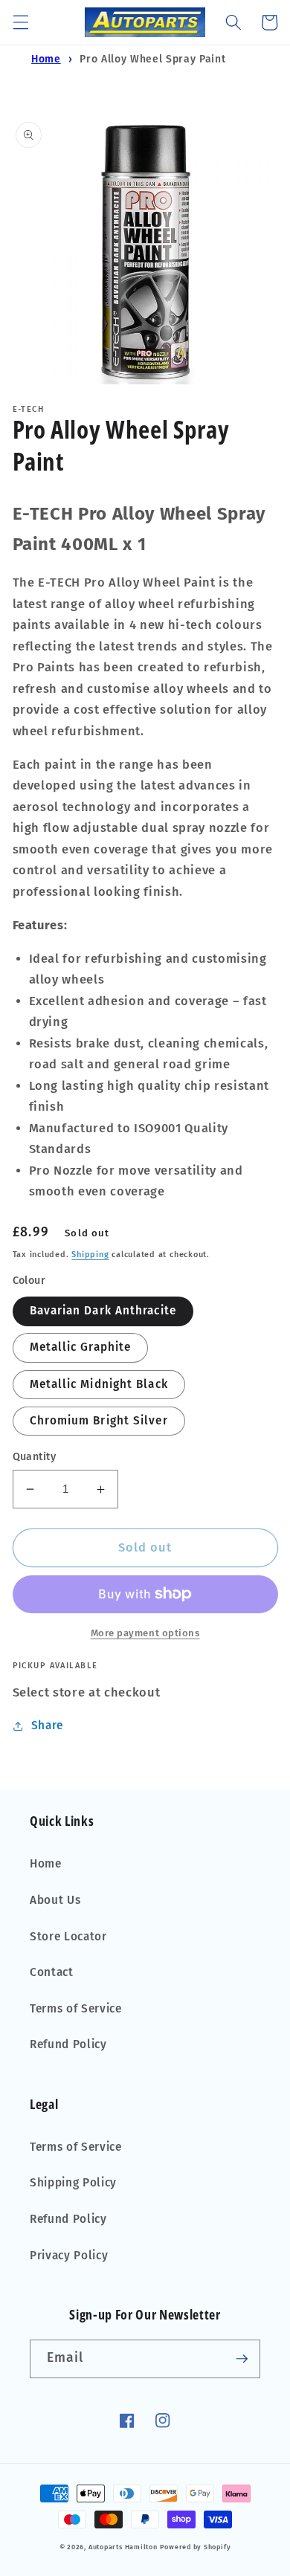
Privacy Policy (69, 2256)
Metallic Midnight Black (99, 1384)
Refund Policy (68, 2044)
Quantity (35, 1457)
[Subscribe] (242, 2359)
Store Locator (68, 1937)
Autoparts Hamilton (123, 2547)
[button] (20, 22)
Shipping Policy (73, 2183)
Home (46, 59)
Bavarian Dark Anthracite (103, 1311)
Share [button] (47, 1726)
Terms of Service (76, 2009)
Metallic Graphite (81, 1347)
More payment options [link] (145, 1633)
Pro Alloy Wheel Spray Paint (152, 59)
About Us (55, 1900)
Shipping (90, 1255)
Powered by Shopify (195, 2547)
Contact (52, 1972)
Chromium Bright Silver (99, 1421)
